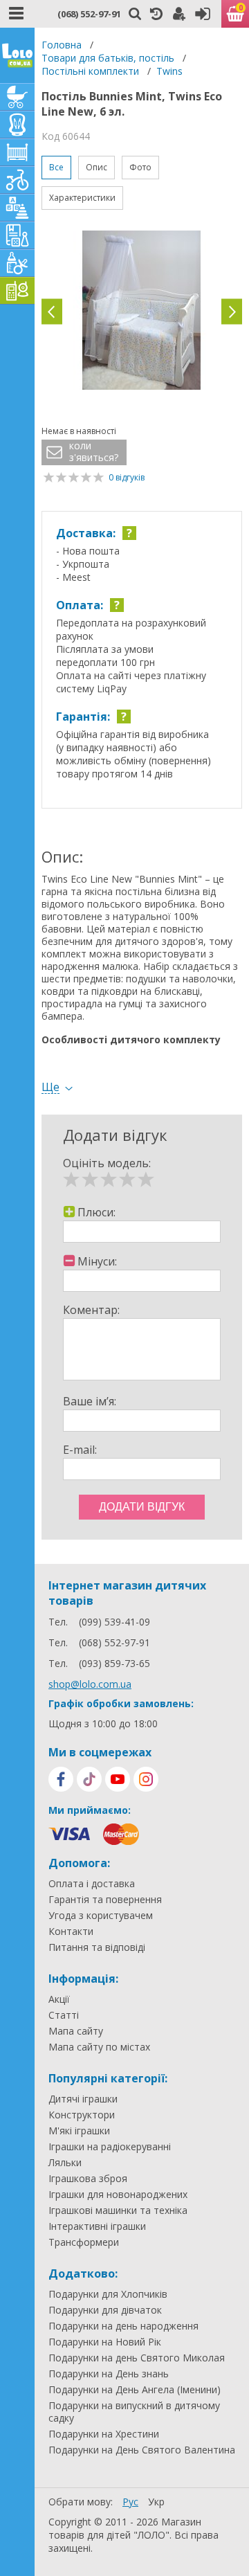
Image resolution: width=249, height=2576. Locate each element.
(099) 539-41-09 (114, 1622)
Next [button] (232, 312)
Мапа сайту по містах (99, 2047)
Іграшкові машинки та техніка (118, 2210)
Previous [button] (52, 312)
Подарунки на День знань (109, 2374)
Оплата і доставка (92, 1884)
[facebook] (61, 1779)
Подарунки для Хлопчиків (108, 2294)
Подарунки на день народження (123, 2326)
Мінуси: (97, 1261)
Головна (62, 45)
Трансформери (84, 2242)
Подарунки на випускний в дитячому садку (134, 2412)
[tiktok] (89, 1779)
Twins (169, 71)
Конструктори (82, 2115)
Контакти (71, 1931)
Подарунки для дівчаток (105, 2310)
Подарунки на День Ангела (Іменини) (135, 2390)
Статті (64, 2015)
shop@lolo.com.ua (90, 1684)
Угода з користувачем (101, 1916)
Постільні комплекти (90, 71)
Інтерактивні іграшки (97, 2226)
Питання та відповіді (97, 1947)
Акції (59, 1999)
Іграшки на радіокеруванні (110, 2147)
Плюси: (96, 1212)
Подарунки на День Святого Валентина (142, 2450)
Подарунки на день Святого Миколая (137, 2358)
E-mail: (80, 1450)
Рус (130, 2502)
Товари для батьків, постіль (108, 58)
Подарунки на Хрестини (104, 2434)
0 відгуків (127, 477)
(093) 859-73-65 (114, 1663)
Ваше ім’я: (90, 1401)
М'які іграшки (79, 2131)
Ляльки (65, 2163)
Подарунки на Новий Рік (105, 2342)
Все (56, 167)
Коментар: (91, 1310)
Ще (50, 1087)
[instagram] (146, 1779)
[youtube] (118, 1779)
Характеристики (82, 198)
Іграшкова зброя (88, 2179)
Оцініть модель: (107, 1163)
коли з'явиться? (94, 452)
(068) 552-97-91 (89, 14)
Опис (96, 167)
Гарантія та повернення (105, 1900)
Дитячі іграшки (83, 2099)
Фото (140, 167)
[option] (142, 312)
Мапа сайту (76, 2031)
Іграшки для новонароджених (118, 2195)
